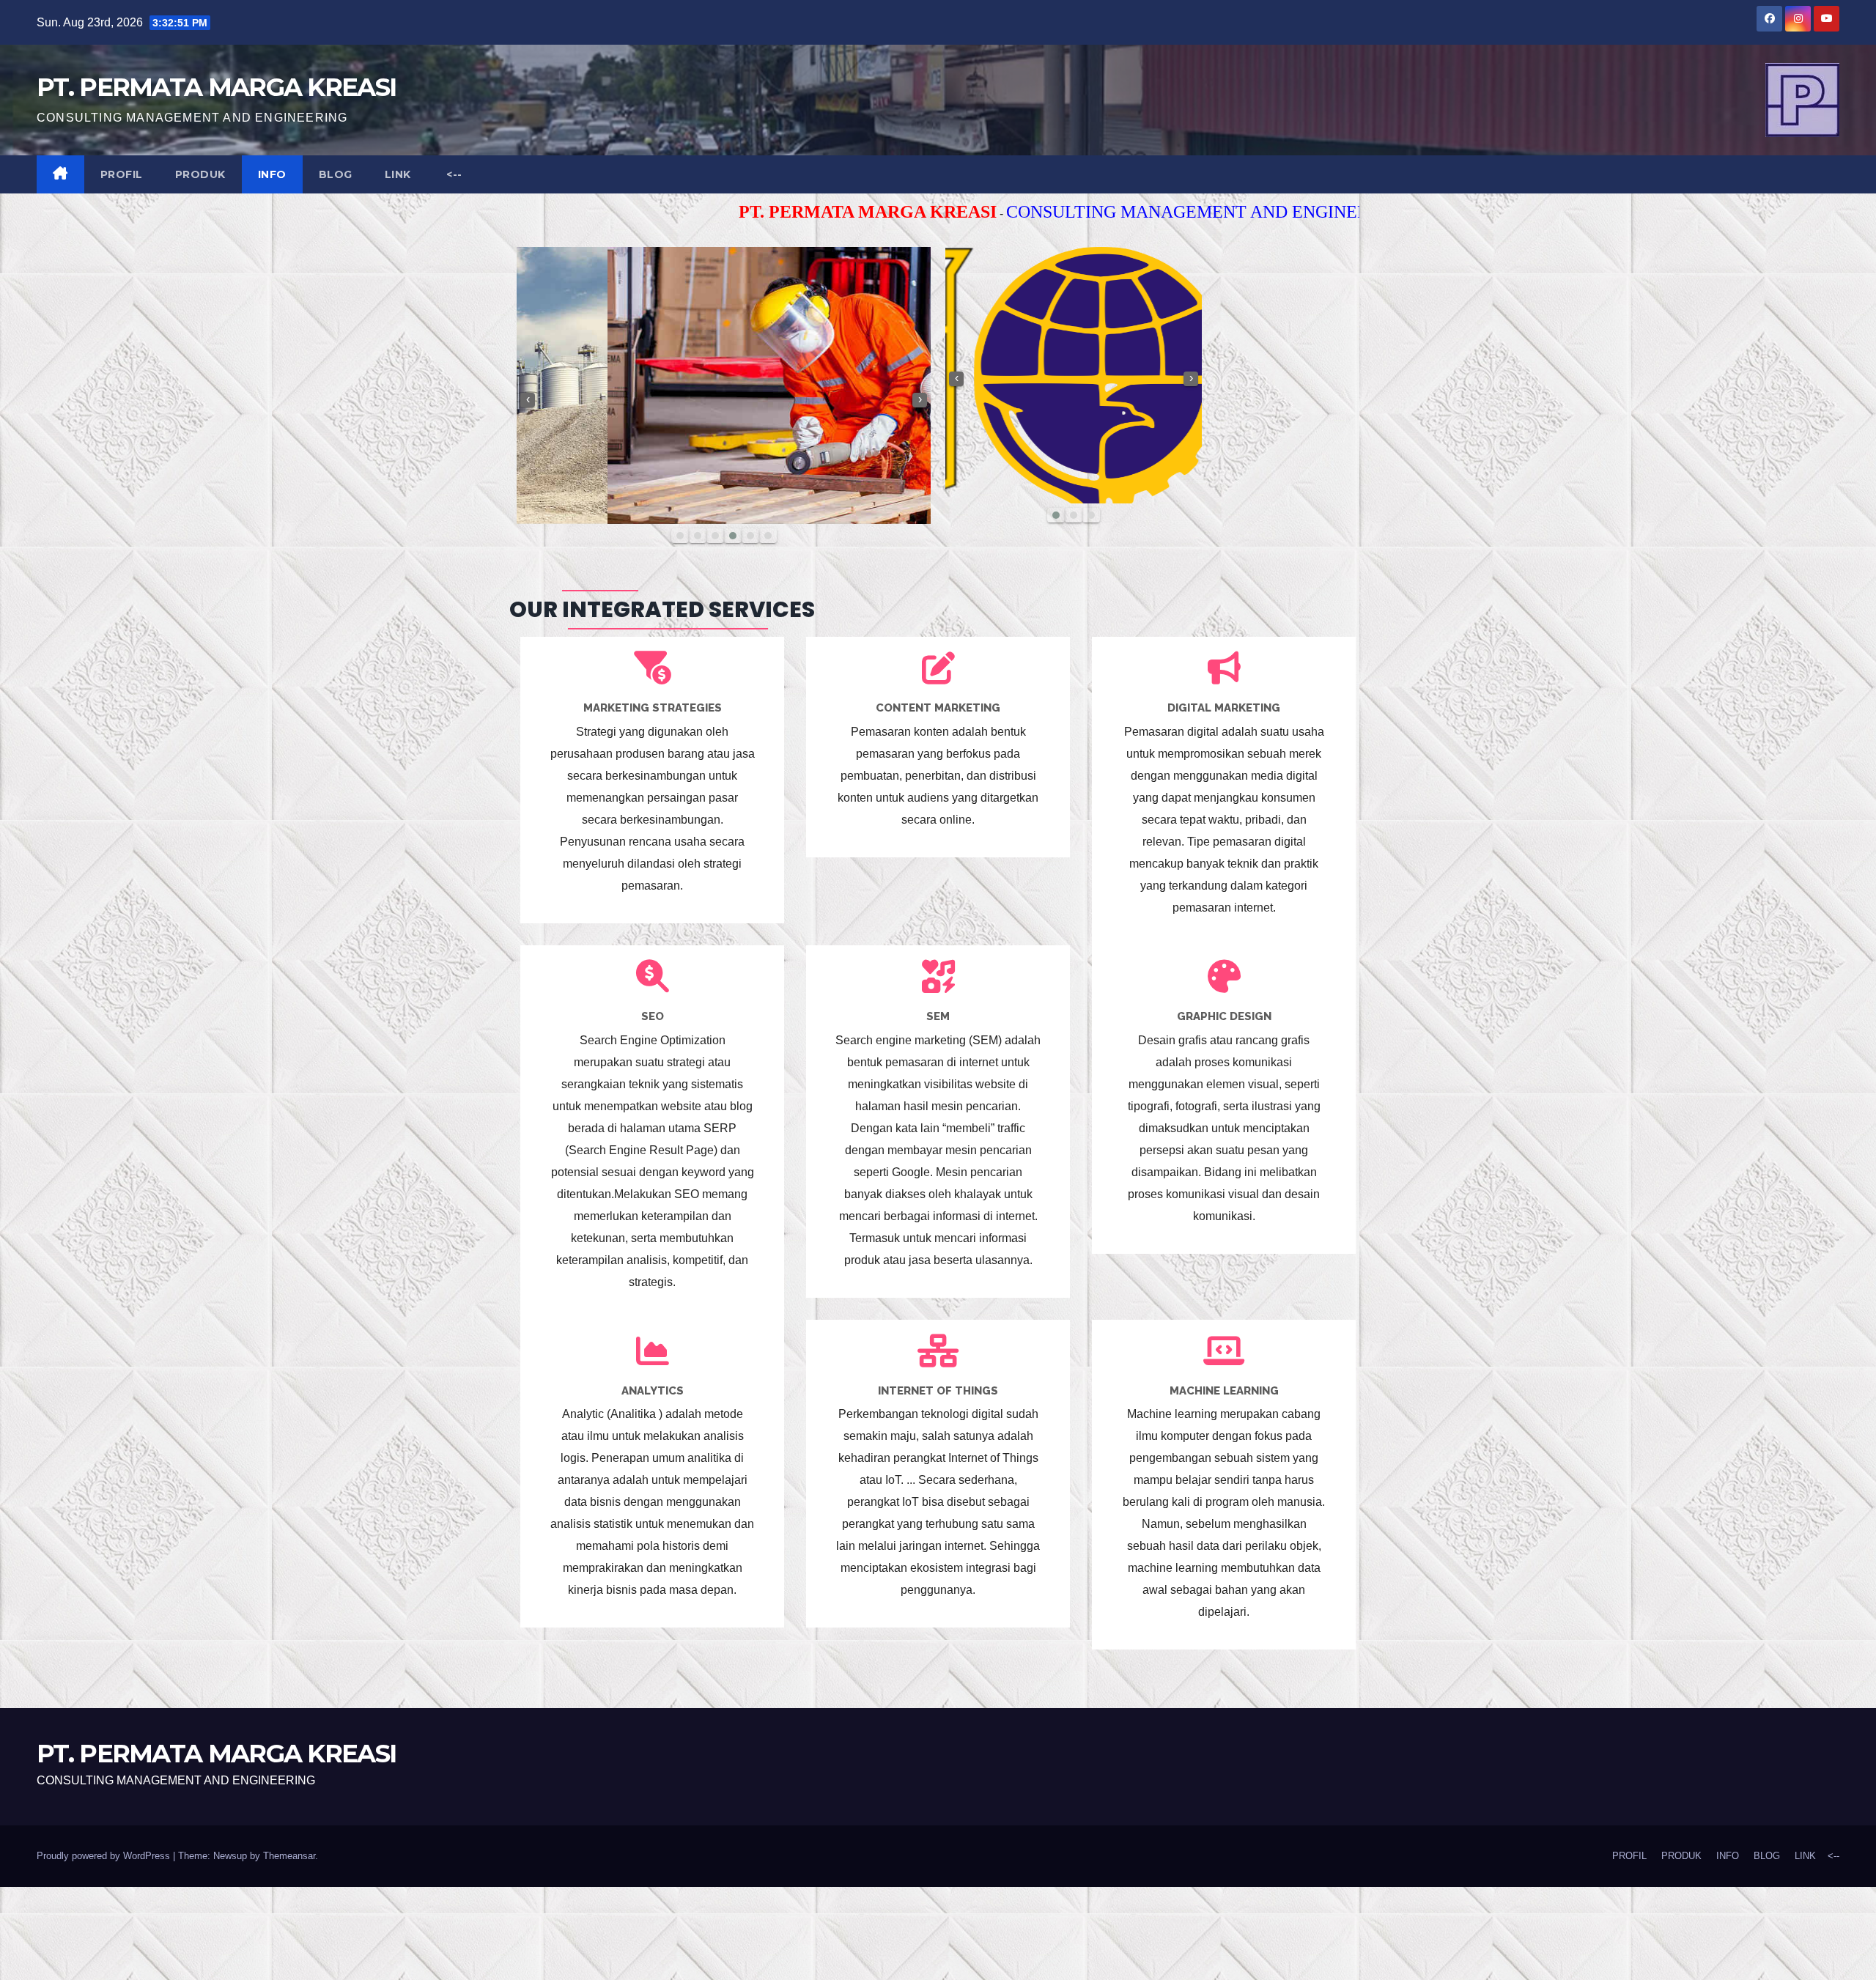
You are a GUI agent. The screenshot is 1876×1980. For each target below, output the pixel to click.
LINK (398, 174)
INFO (272, 174)
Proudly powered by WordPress (105, 1856)
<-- (453, 174)
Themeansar (289, 1856)
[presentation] (528, 400)
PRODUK (200, 174)
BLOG (336, 174)
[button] (680, 536)
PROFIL (122, 174)
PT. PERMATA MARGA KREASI (216, 87)
